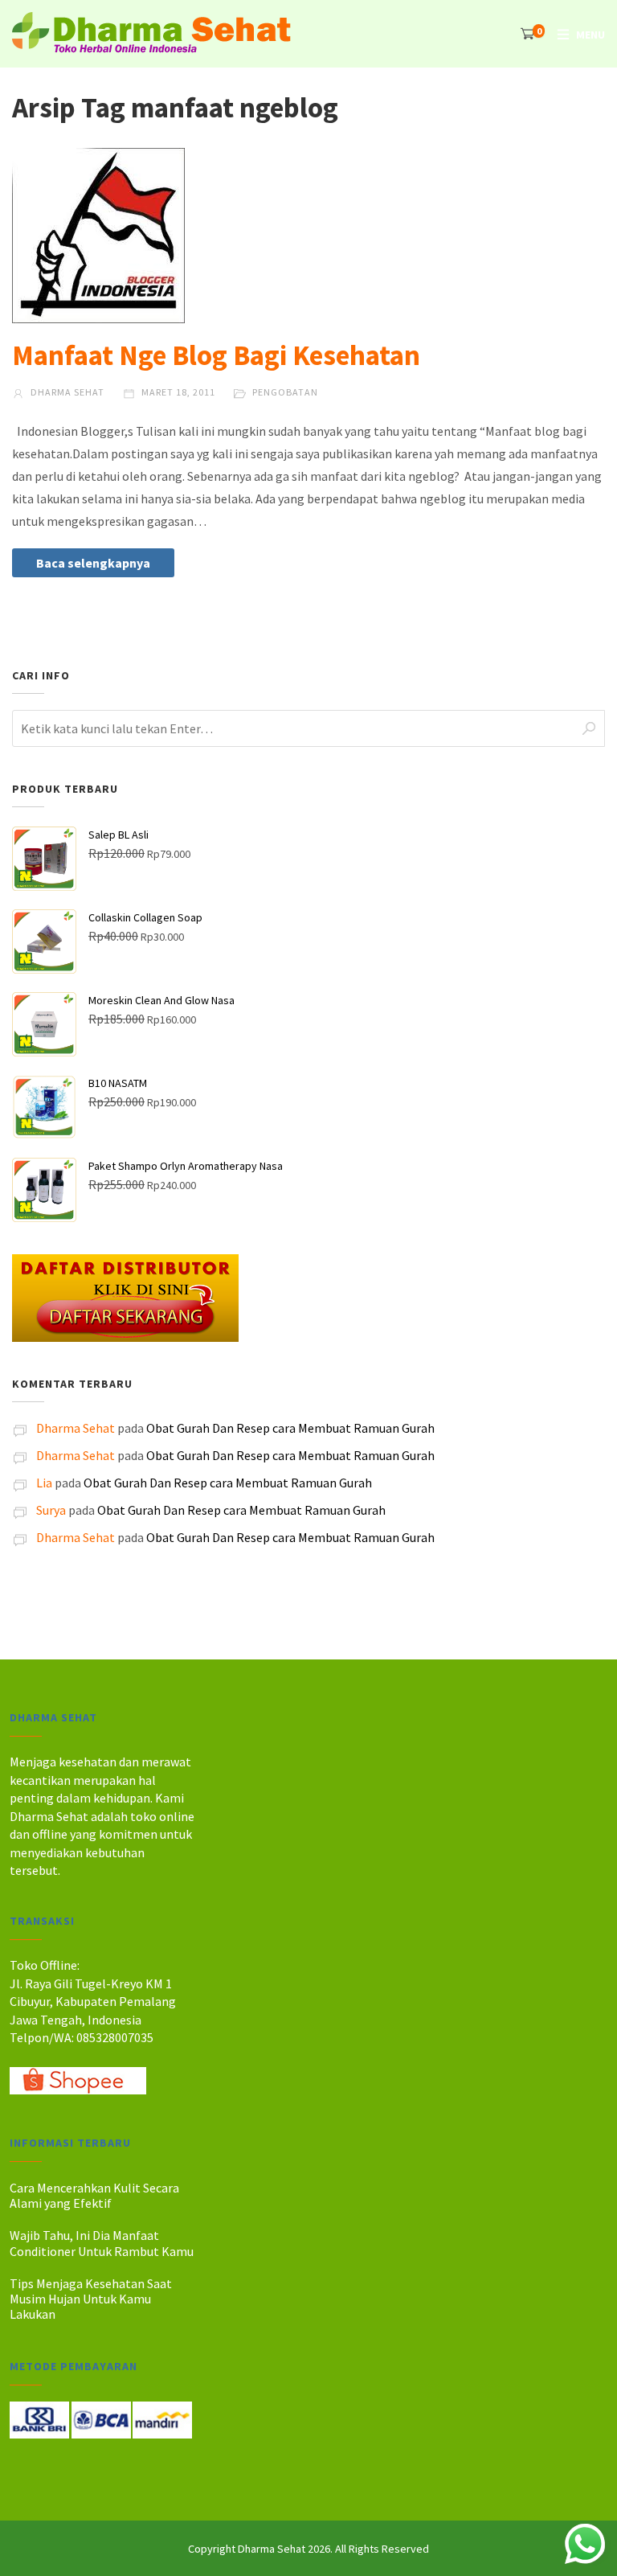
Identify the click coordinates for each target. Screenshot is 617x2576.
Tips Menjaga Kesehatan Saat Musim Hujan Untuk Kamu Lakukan (91, 2299)
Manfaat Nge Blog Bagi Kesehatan (216, 355)
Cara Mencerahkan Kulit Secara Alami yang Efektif (94, 2195)
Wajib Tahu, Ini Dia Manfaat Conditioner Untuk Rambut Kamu (102, 2243)
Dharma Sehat (66, 392)
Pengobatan (285, 392)
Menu (590, 35)
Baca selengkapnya (93, 563)
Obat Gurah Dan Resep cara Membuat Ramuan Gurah (290, 1428)
